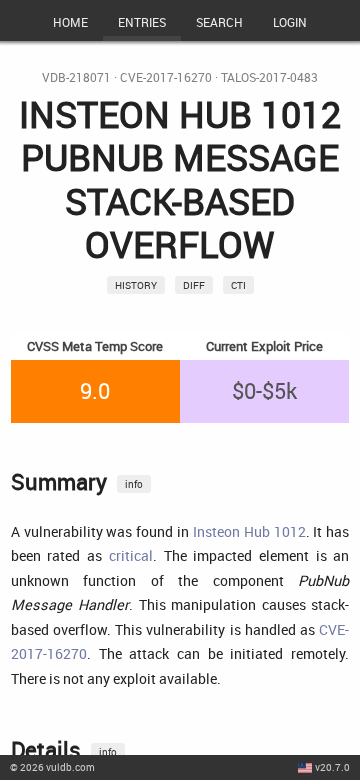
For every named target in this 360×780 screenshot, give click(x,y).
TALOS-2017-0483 (269, 77)
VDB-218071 (76, 77)
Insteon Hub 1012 (249, 531)
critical (131, 555)
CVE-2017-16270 (166, 77)
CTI (238, 285)
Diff (194, 285)
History (136, 285)
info (134, 484)
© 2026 (52, 767)
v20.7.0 (332, 767)
